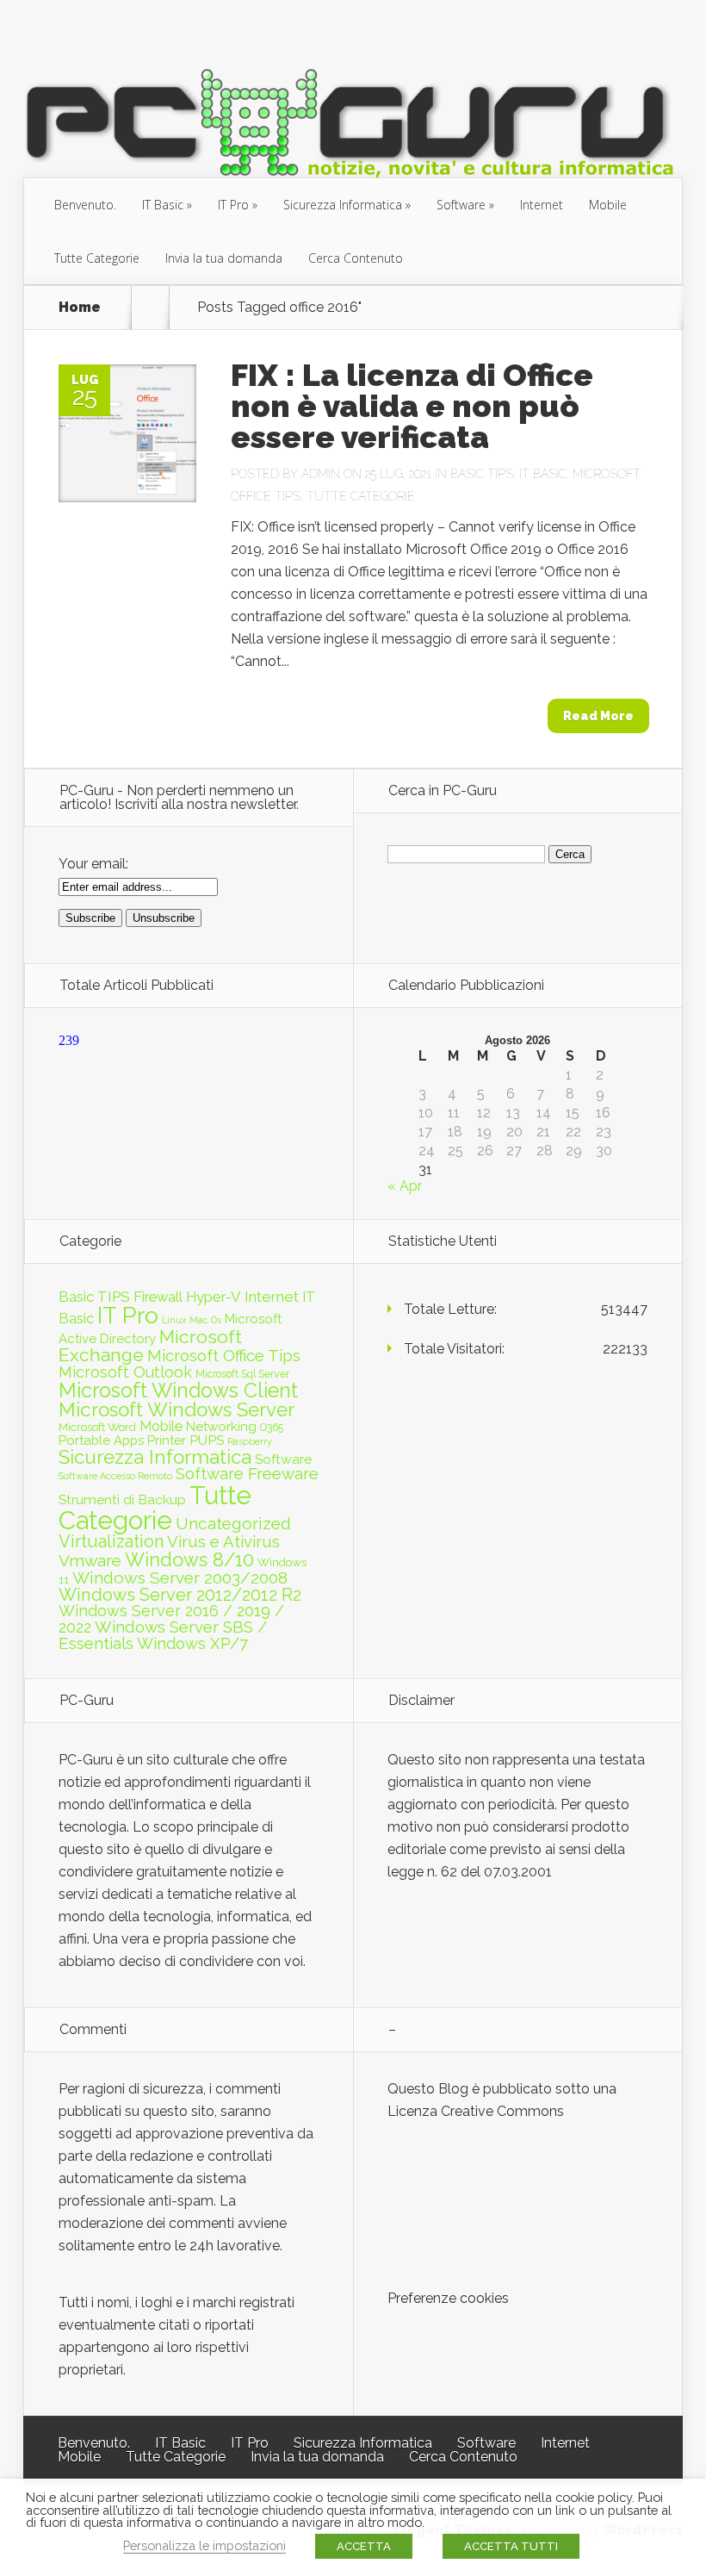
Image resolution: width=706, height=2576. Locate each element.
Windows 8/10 (189, 1559)
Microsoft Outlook (125, 1372)
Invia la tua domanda (224, 258)
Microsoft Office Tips (224, 1356)
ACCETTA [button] (364, 2546)
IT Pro (233, 205)
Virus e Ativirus (223, 1542)
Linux (174, 1320)
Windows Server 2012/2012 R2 (180, 1595)
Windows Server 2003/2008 (180, 1578)
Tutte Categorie (97, 258)
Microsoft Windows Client (178, 1390)
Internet (542, 205)
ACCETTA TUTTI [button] (511, 2546)
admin (321, 474)
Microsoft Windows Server (176, 1409)
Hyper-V (214, 1297)
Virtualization (111, 1541)
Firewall (158, 1297)
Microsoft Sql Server (242, 1374)
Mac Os (205, 1320)
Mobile (608, 205)
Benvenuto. (85, 205)
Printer (167, 1440)
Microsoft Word (97, 1427)
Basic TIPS (482, 474)
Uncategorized (233, 1524)
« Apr (405, 1186)
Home (80, 308)
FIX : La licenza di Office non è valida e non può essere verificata (412, 406)
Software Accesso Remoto (115, 1476)
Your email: (93, 864)
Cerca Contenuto (356, 258)
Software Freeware (247, 1474)
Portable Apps (101, 1440)
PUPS (207, 1440)
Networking (221, 1427)
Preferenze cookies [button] (448, 2298)
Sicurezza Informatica (343, 205)
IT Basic (163, 205)
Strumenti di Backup (122, 1500)
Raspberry (250, 1441)
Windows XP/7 (192, 1643)
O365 (272, 1427)
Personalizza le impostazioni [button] (204, 2545)
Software (461, 205)
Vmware (90, 1560)
